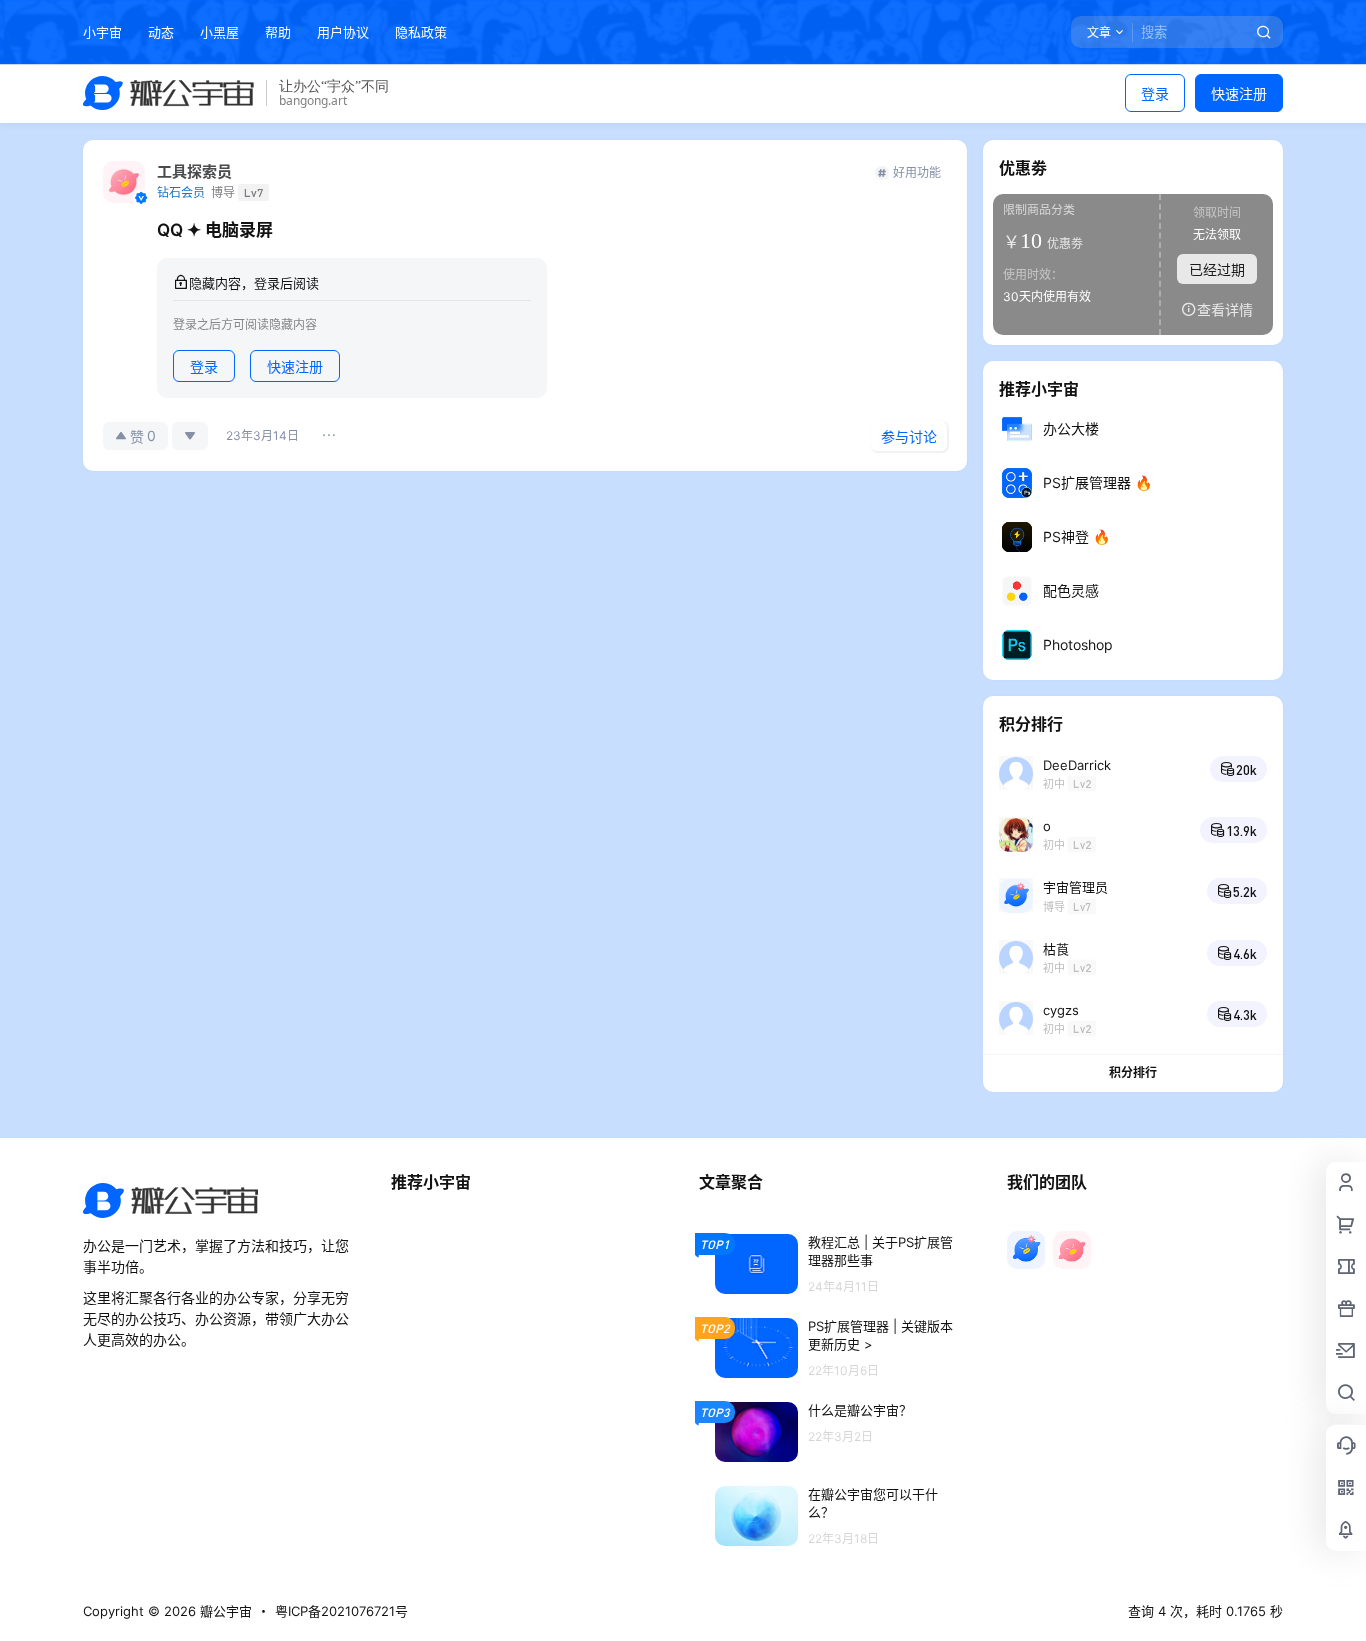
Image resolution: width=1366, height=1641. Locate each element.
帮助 (278, 32)
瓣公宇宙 (224, 1611)
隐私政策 (421, 32)
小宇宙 (102, 32)
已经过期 (1217, 269)
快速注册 (1239, 93)
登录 (1155, 93)
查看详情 (1225, 309)
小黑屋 (219, 32)
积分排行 (1133, 1072)
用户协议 (343, 32)
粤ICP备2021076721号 (341, 1611)
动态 (161, 32)
